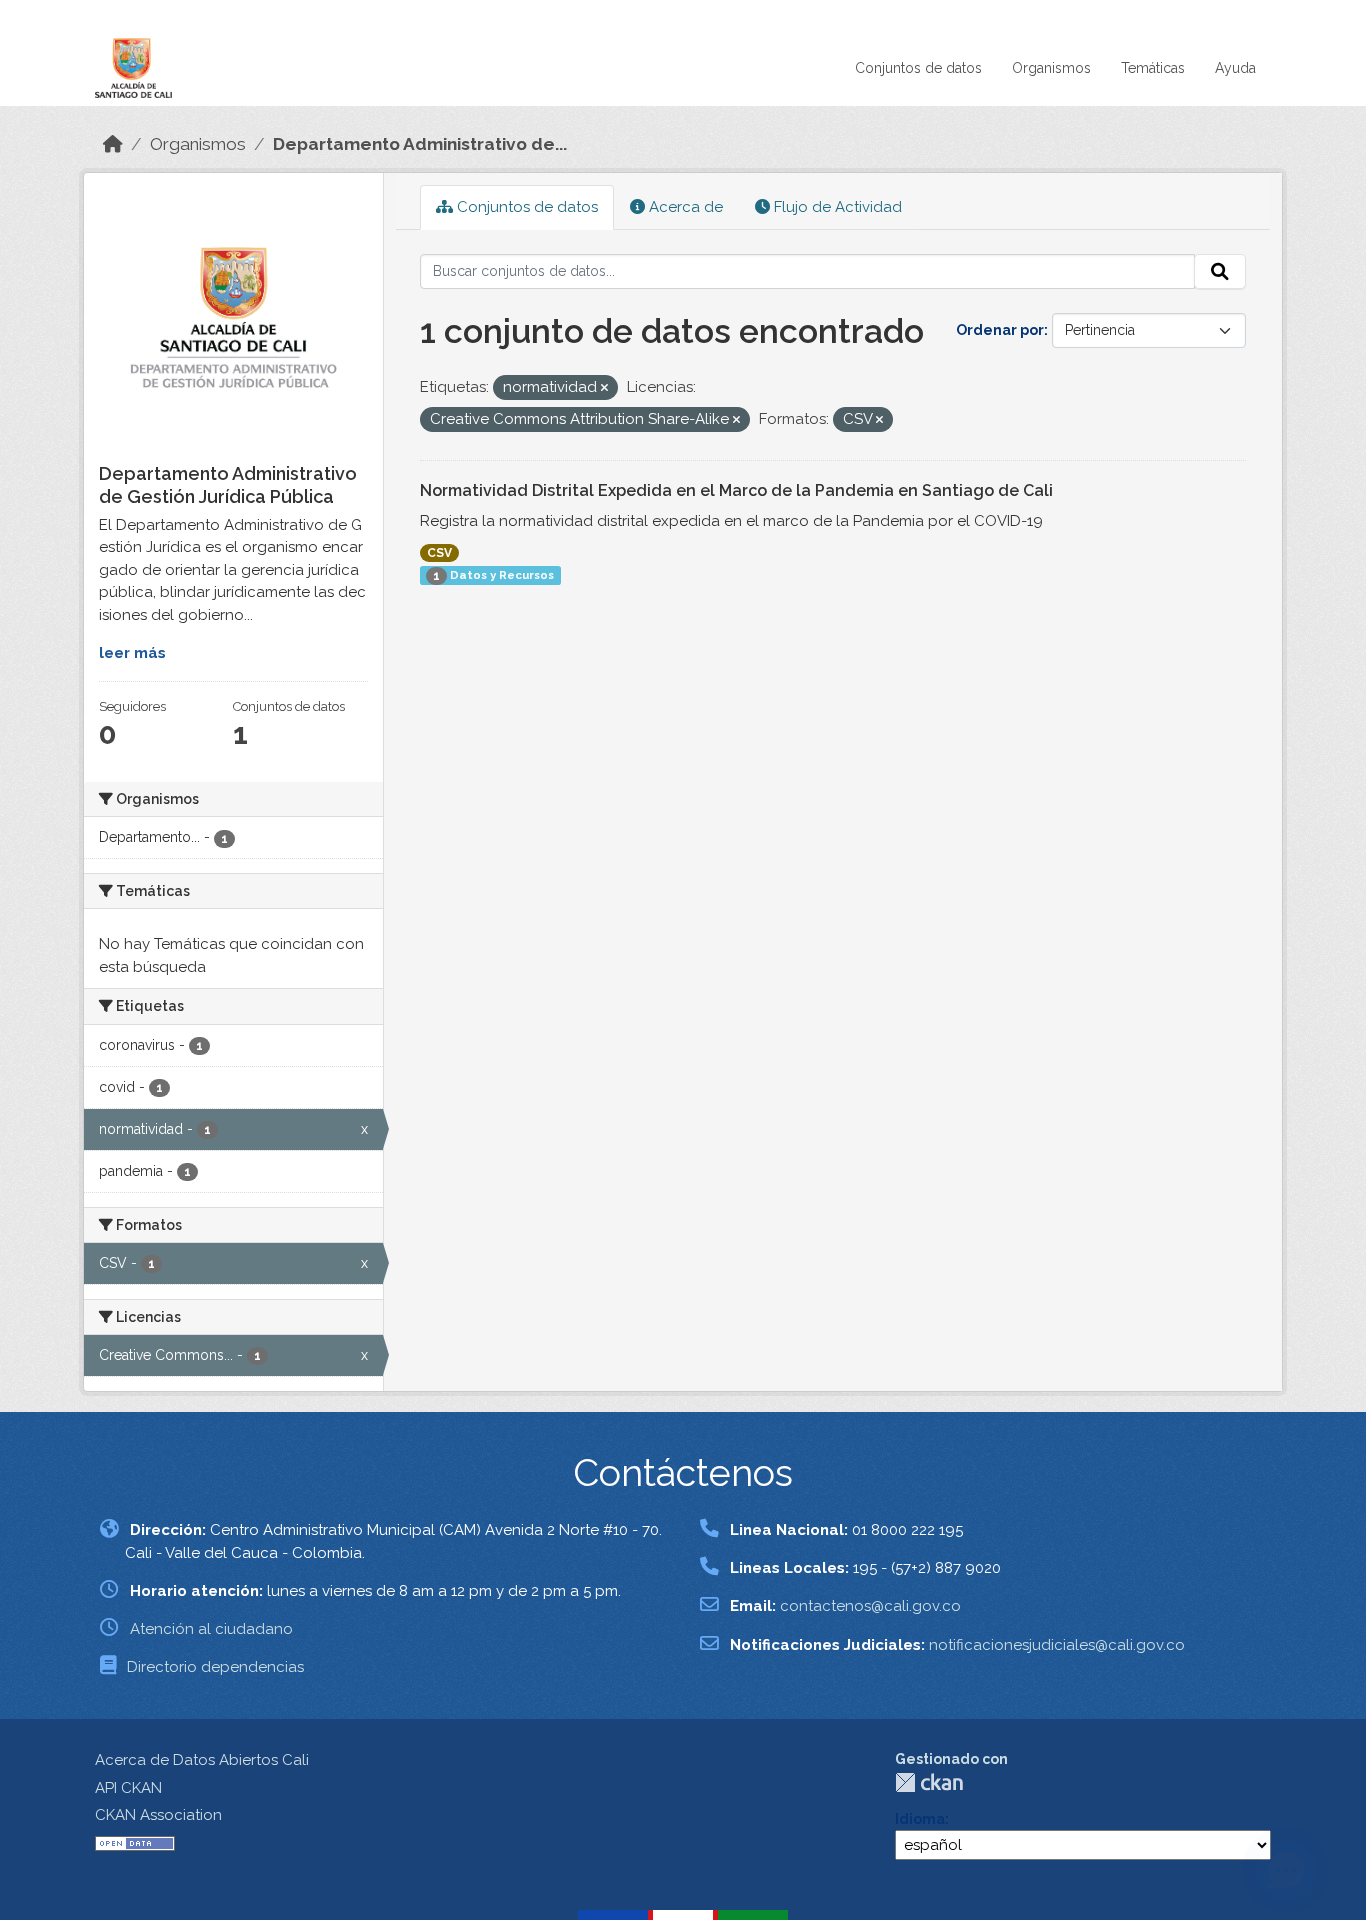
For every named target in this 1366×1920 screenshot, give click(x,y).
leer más (132, 653)
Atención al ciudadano (211, 1629)
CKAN (929, 1782)
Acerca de (684, 207)
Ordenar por (1000, 330)
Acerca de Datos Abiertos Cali (202, 1760)
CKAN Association (158, 1815)
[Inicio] (113, 144)
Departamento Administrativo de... (420, 144)
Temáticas (1153, 68)
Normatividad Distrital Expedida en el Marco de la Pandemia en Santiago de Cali (736, 490)
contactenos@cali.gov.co (870, 1606)
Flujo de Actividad (836, 207)
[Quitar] (604, 388)
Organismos (1051, 68)
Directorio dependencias (215, 1667)
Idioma (920, 1819)
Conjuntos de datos (918, 68)
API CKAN (128, 1788)
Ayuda (1235, 68)
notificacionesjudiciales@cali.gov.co (1057, 1645)
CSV (439, 553)
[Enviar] (1220, 272)
